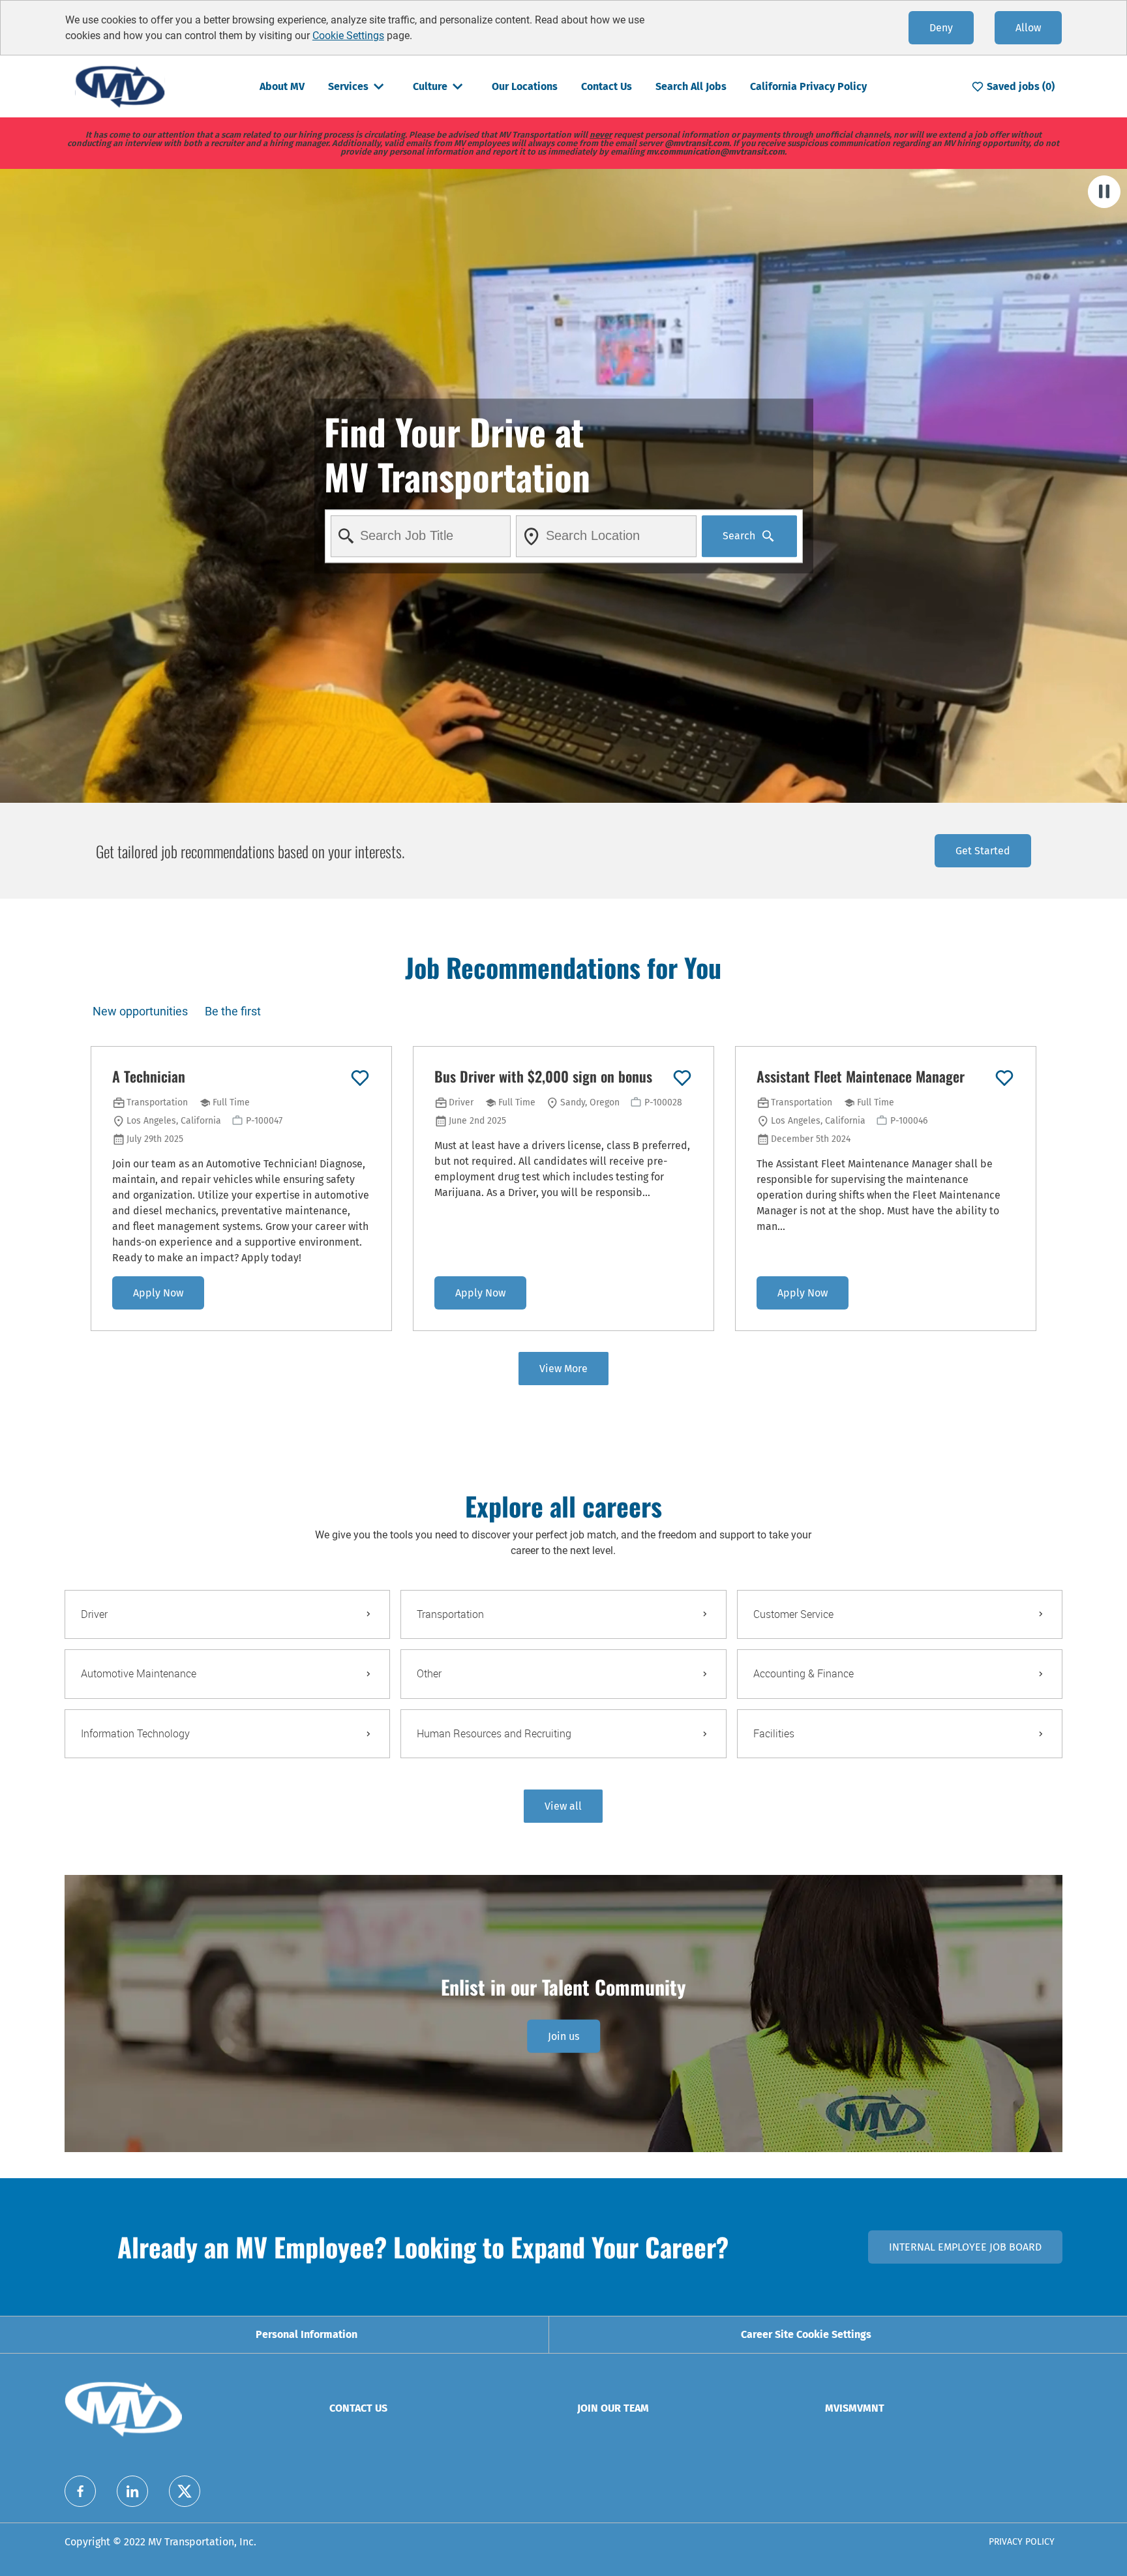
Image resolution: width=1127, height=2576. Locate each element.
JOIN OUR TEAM (613, 2408)
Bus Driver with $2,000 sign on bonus (543, 1077)
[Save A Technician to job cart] (360, 1078)
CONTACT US (358, 2408)
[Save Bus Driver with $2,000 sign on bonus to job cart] (682, 1078)
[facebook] (80, 2491)
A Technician (149, 1077)
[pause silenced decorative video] (1104, 192)
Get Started (983, 851)
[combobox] (420, 536)
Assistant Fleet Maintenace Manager (861, 1077)
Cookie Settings (348, 36)
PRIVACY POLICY (1022, 2542)
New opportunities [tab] (140, 1011)
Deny (941, 28)
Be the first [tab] (233, 1011)
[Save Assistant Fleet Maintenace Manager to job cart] (1004, 1078)
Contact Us (607, 86)
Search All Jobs (691, 86)
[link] (563, 2036)
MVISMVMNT (855, 2408)
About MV (282, 86)
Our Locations (525, 86)
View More (563, 1369)
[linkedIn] (132, 2491)
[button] (563, 1806)
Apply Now (158, 1293)
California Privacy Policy (808, 86)
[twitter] (185, 2491)
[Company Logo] (120, 86)
